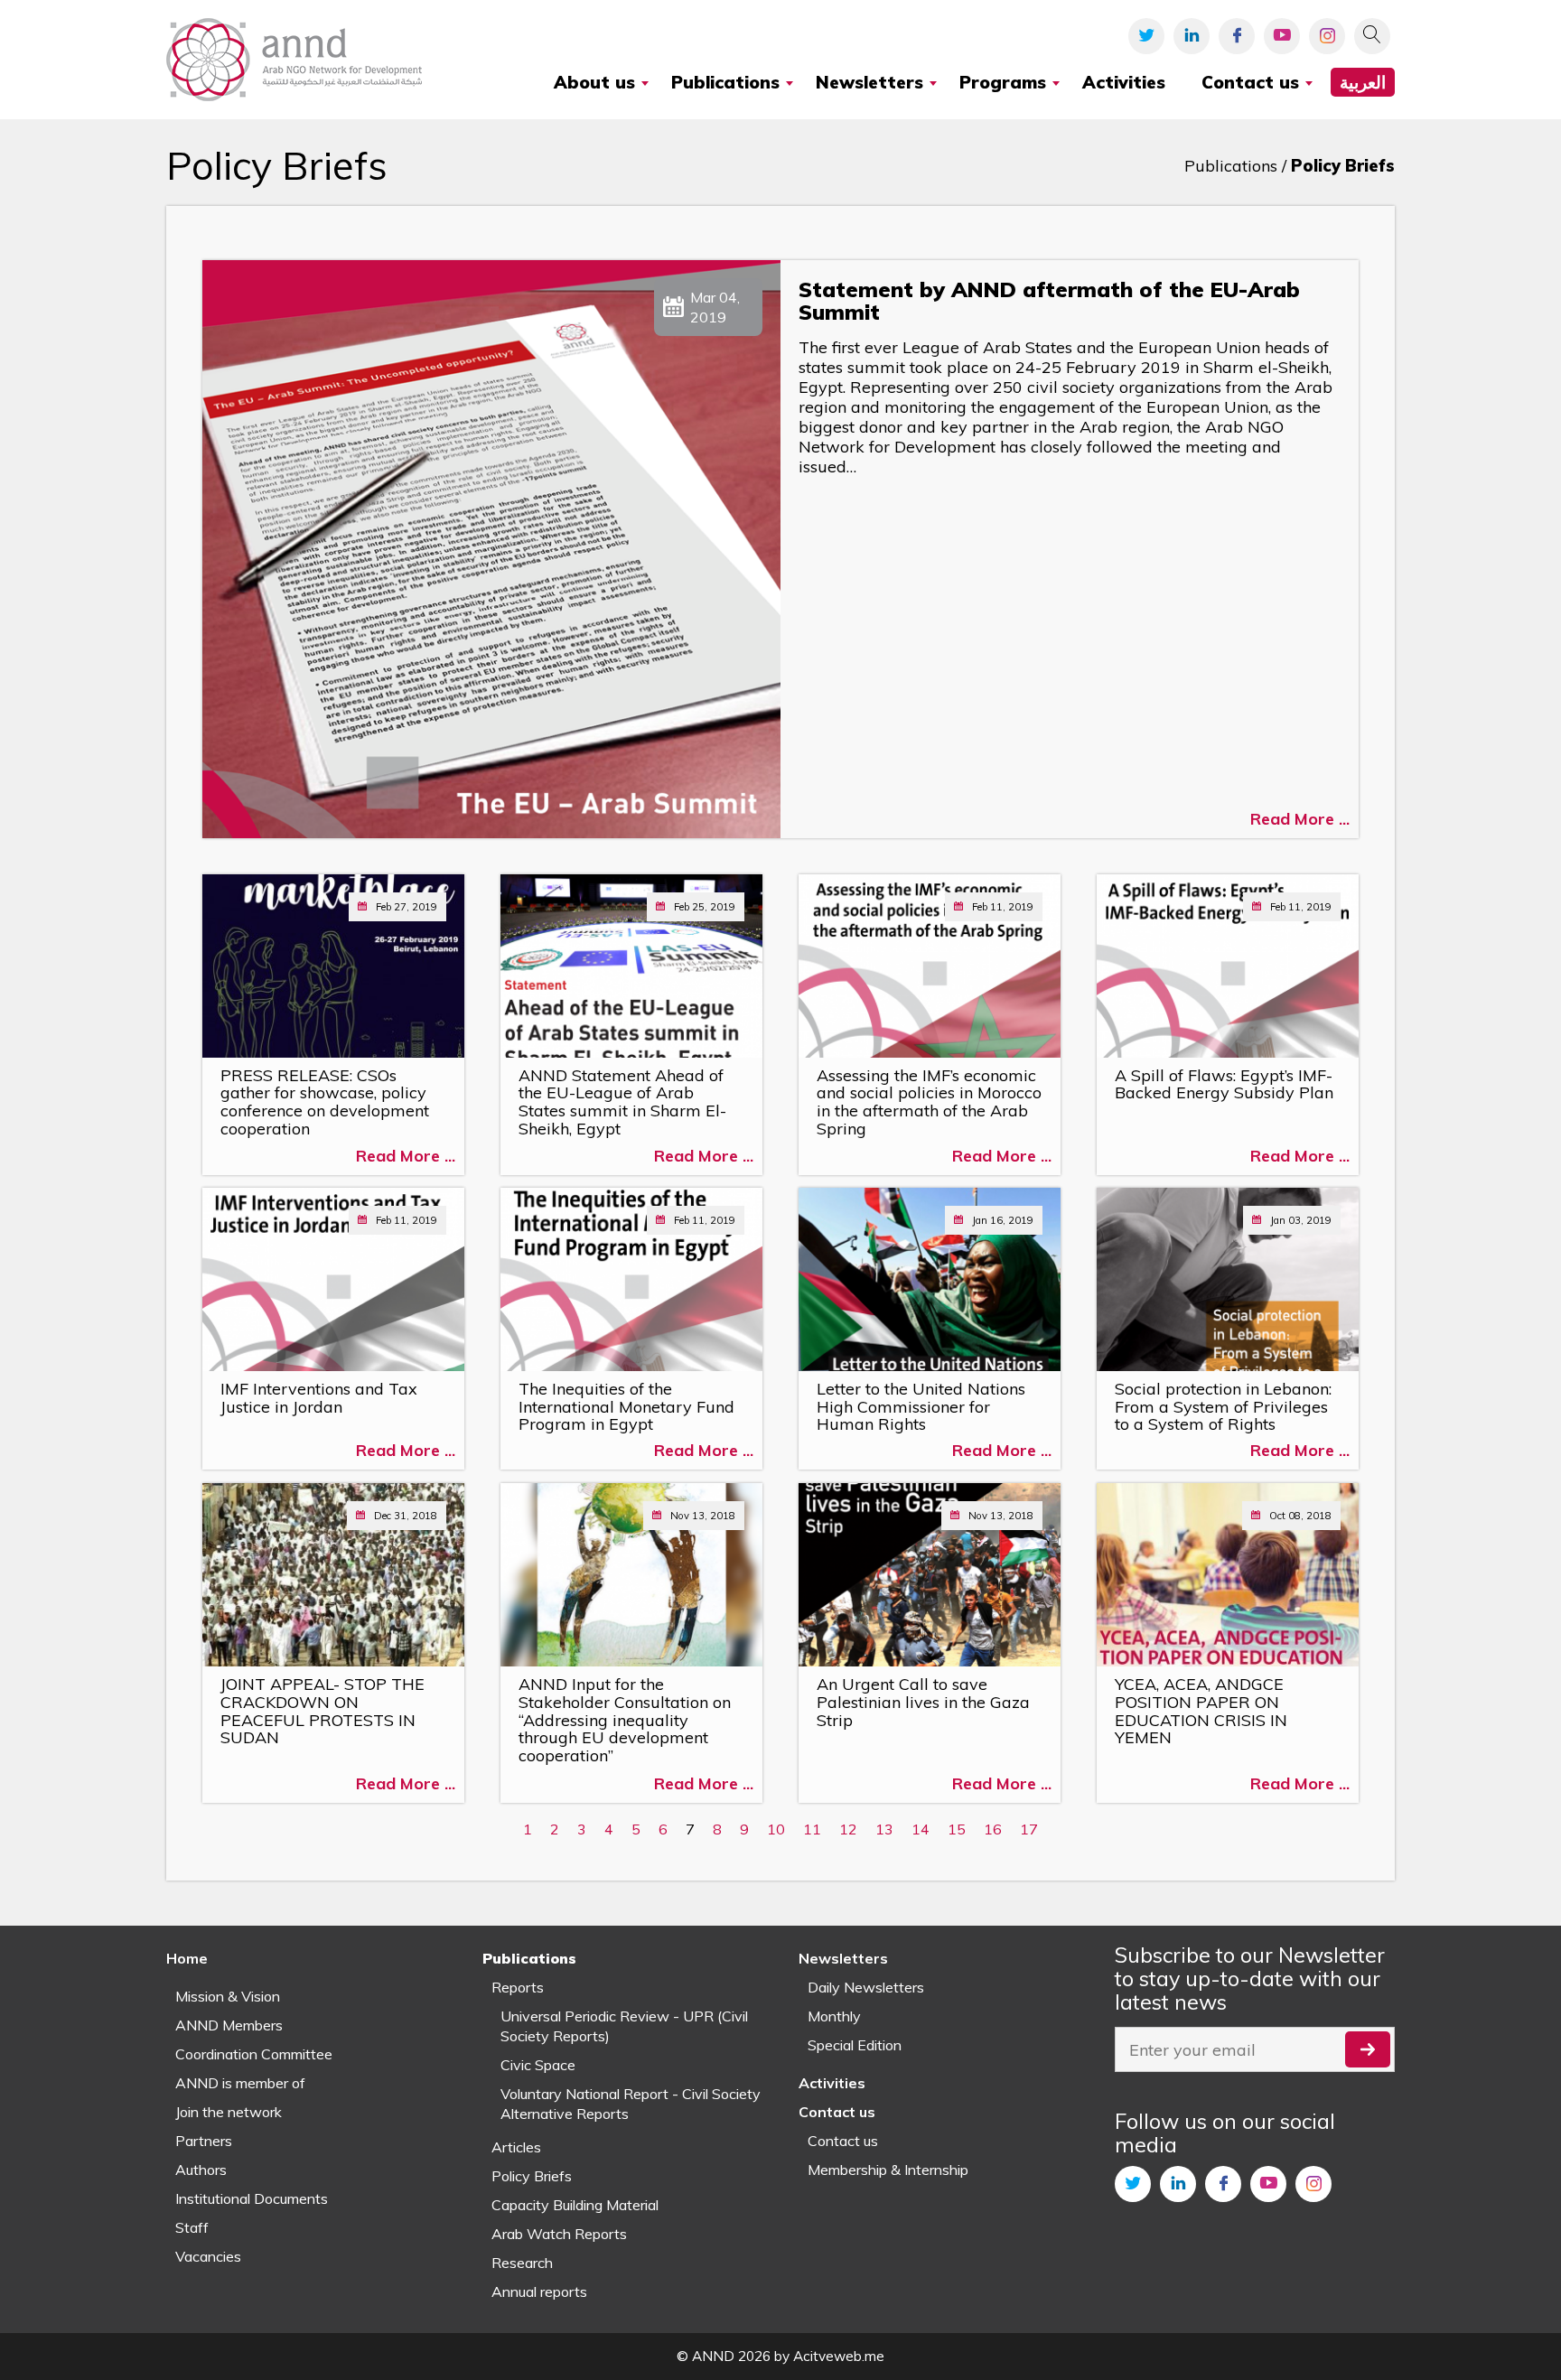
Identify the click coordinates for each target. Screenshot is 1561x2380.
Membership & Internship (888, 2170)
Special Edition (855, 2045)
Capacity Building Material (575, 2205)
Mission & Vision (228, 1996)
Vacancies (208, 2256)
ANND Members (229, 2025)
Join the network (229, 2112)
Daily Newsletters (866, 1987)
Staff (192, 2227)
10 (776, 1829)
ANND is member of (240, 2083)
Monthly (834, 2016)
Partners (204, 2141)
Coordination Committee (254, 2054)
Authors (201, 2170)
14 (921, 1829)
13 (884, 1829)
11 (812, 1829)
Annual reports (539, 2291)
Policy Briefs (532, 2176)
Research (522, 2263)
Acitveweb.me (839, 2356)
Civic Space (538, 2065)
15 (957, 1829)
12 (848, 1829)
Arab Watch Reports (559, 2234)
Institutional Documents (252, 2198)
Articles (516, 2147)
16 (993, 1829)
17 (1029, 1829)
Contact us (843, 2141)
